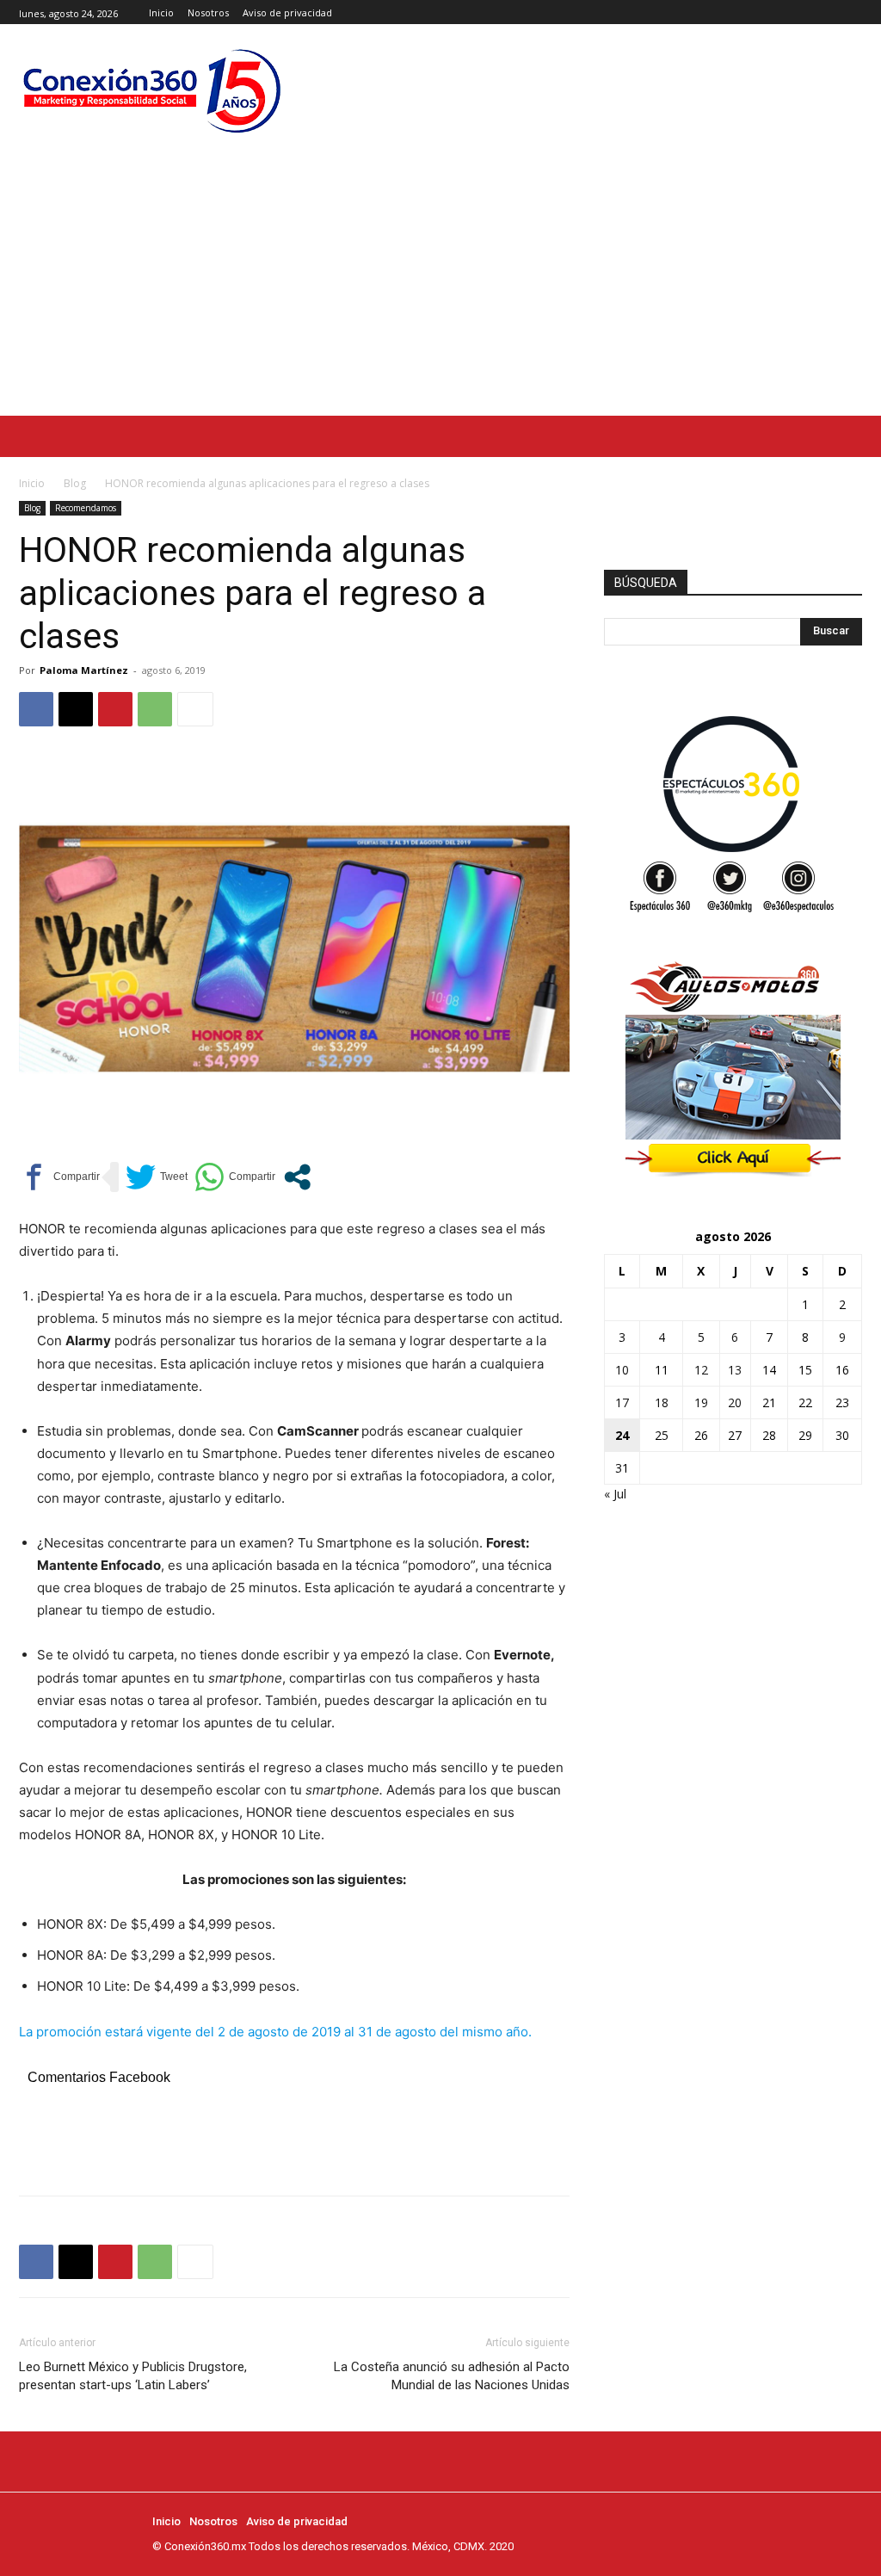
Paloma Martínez (84, 670)
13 (735, 1370)
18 (662, 1402)
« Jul (615, 1494)
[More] (195, 709)
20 (735, 1402)
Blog (75, 483)
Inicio (32, 483)
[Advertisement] (440, 287)
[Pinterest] (115, 709)
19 (701, 1402)
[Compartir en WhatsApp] (235, 1177)
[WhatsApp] (155, 709)
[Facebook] (813, 12)
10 (622, 1370)
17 (622, 1402)
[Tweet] (157, 1177)
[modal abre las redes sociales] (297, 1177)
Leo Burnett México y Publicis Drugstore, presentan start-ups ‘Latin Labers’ (133, 2376)
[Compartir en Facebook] (59, 1177)
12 (701, 1370)
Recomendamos (86, 508)
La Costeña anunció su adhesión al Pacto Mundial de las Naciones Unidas (452, 2376)
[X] (852, 12)
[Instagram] (832, 12)
